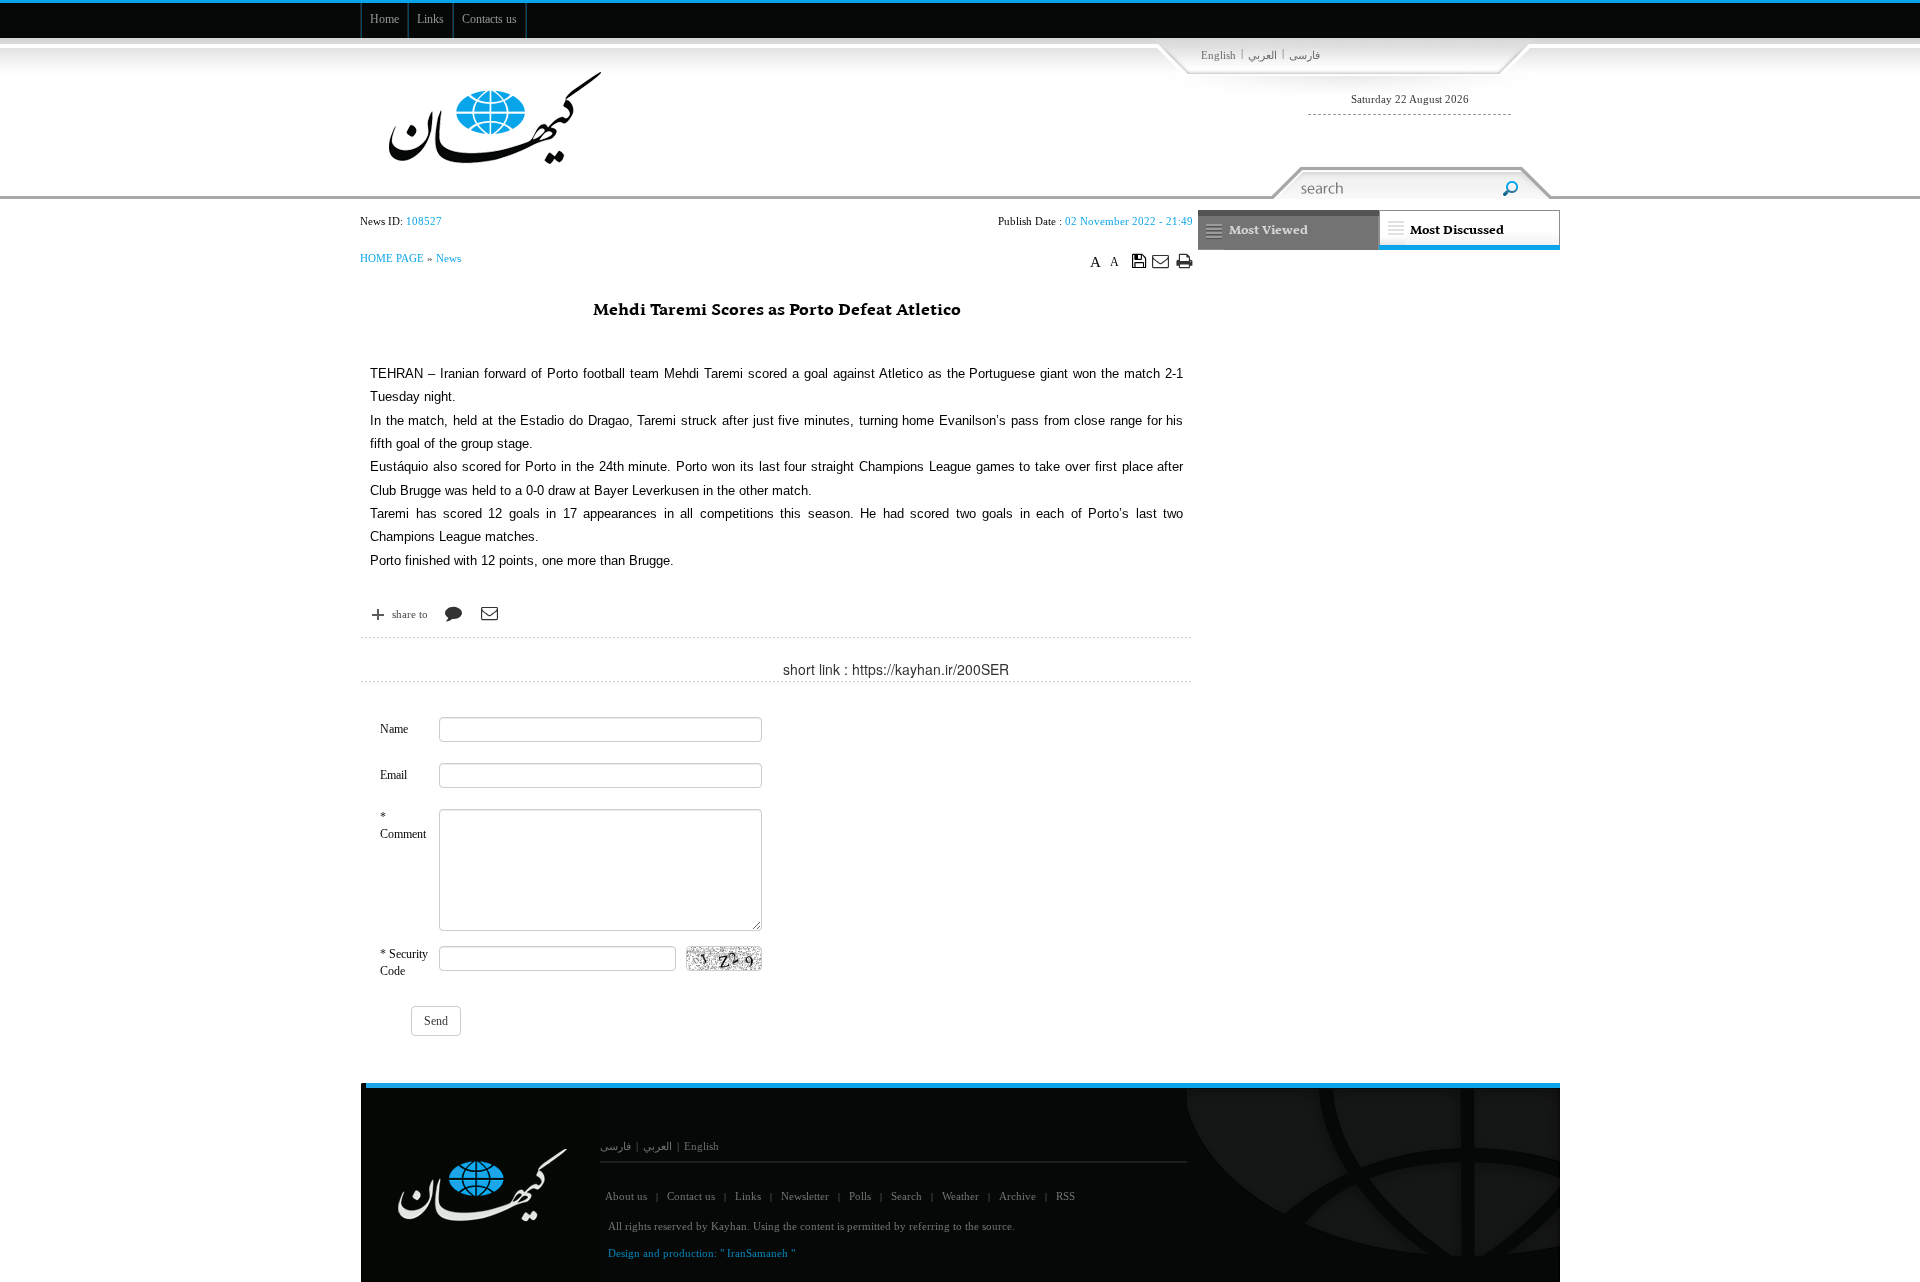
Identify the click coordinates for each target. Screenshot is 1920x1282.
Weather (960, 1196)
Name (394, 729)
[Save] (1139, 260)
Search (906, 1196)
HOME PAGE (392, 258)
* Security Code (404, 962)
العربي (1262, 55)
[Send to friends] (1161, 260)
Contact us (691, 1196)
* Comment (403, 825)
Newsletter (805, 1196)
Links (748, 1196)
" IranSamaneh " (757, 1253)
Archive (1017, 1196)
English (1218, 55)
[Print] (1184, 260)
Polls (860, 1196)
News (448, 258)
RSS (1065, 1196)
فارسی (1304, 55)
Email (393, 775)
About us (626, 1196)
